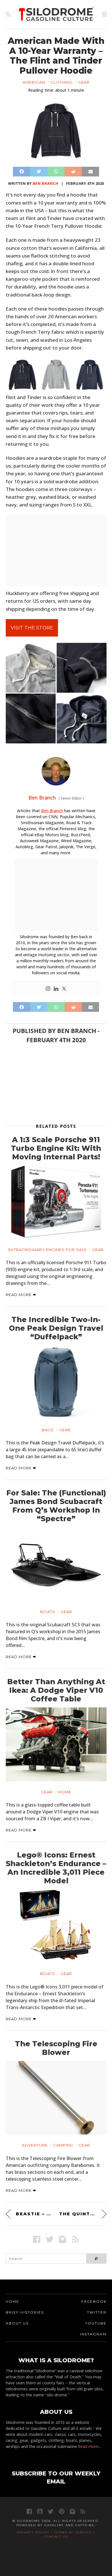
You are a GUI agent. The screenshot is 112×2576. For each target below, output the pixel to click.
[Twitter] (64, 989)
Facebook (94, 2301)
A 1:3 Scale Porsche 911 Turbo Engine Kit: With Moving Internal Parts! (56, 1148)
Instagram (93, 2334)
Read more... (89, 2446)
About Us (17, 2323)
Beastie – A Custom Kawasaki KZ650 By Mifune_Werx (34, 2214)
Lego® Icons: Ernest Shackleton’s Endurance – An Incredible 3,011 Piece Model (56, 1868)
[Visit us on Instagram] (62, 2239)
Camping (63, 2145)
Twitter (97, 2312)
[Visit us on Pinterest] (62, 2511)
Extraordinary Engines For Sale (48, 1250)
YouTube (96, 2323)
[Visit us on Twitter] (51, 2511)
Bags (48, 1430)
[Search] (96, 2259)
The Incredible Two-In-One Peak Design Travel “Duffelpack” (56, 1328)
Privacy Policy (33, 2532)
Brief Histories (25, 2312)
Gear (84, 82)
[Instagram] (48, 989)
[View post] (56, 1202)
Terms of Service (73, 2532)
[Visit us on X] (50, 2239)
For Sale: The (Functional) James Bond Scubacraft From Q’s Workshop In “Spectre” (56, 1506)
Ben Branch (46, 183)
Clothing (62, 82)
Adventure (35, 2145)
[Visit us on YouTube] (40, 2511)
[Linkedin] (56, 989)
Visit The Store (32, 628)
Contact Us (56, 2537)
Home (65, 1792)
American (34, 82)
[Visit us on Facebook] (37, 2239)
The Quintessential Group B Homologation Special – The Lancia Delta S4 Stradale (83, 2214)
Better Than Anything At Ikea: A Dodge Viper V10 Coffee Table (56, 1690)
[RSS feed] (8, 14)
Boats (48, 1612)
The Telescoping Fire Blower (56, 2048)
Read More (19, 1295)
